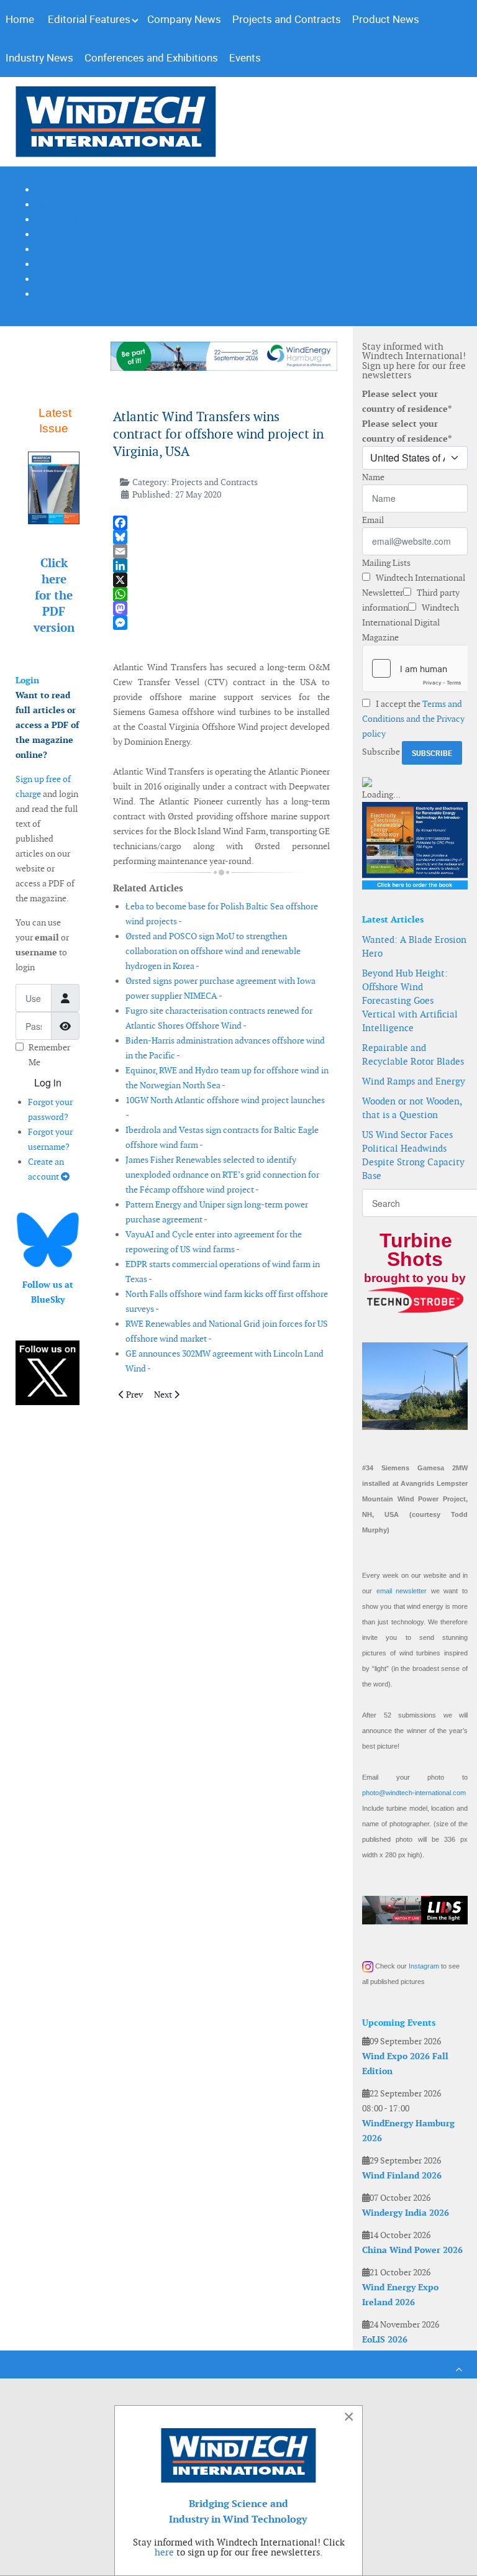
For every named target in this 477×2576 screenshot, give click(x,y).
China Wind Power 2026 (412, 2250)
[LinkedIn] (221, 566)
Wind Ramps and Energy (414, 1081)
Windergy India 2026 (406, 2213)
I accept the (413, 719)
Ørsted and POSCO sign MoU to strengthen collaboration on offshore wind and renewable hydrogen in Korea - (213, 951)
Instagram (424, 1966)
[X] (221, 580)
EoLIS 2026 (385, 2339)
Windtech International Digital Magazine (411, 622)
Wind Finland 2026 (402, 2175)
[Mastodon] (221, 608)
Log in (48, 1082)
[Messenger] (221, 623)
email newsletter (402, 1591)
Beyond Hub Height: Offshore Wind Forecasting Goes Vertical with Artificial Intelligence (410, 1000)
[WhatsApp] (221, 594)
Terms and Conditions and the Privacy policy (413, 719)
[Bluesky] (221, 537)
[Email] (221, 551)
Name (373, 477)
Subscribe (381, 752)
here (164, 2552)
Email (373, 520)
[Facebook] (221, 523)
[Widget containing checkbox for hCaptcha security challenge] (415, 668)
